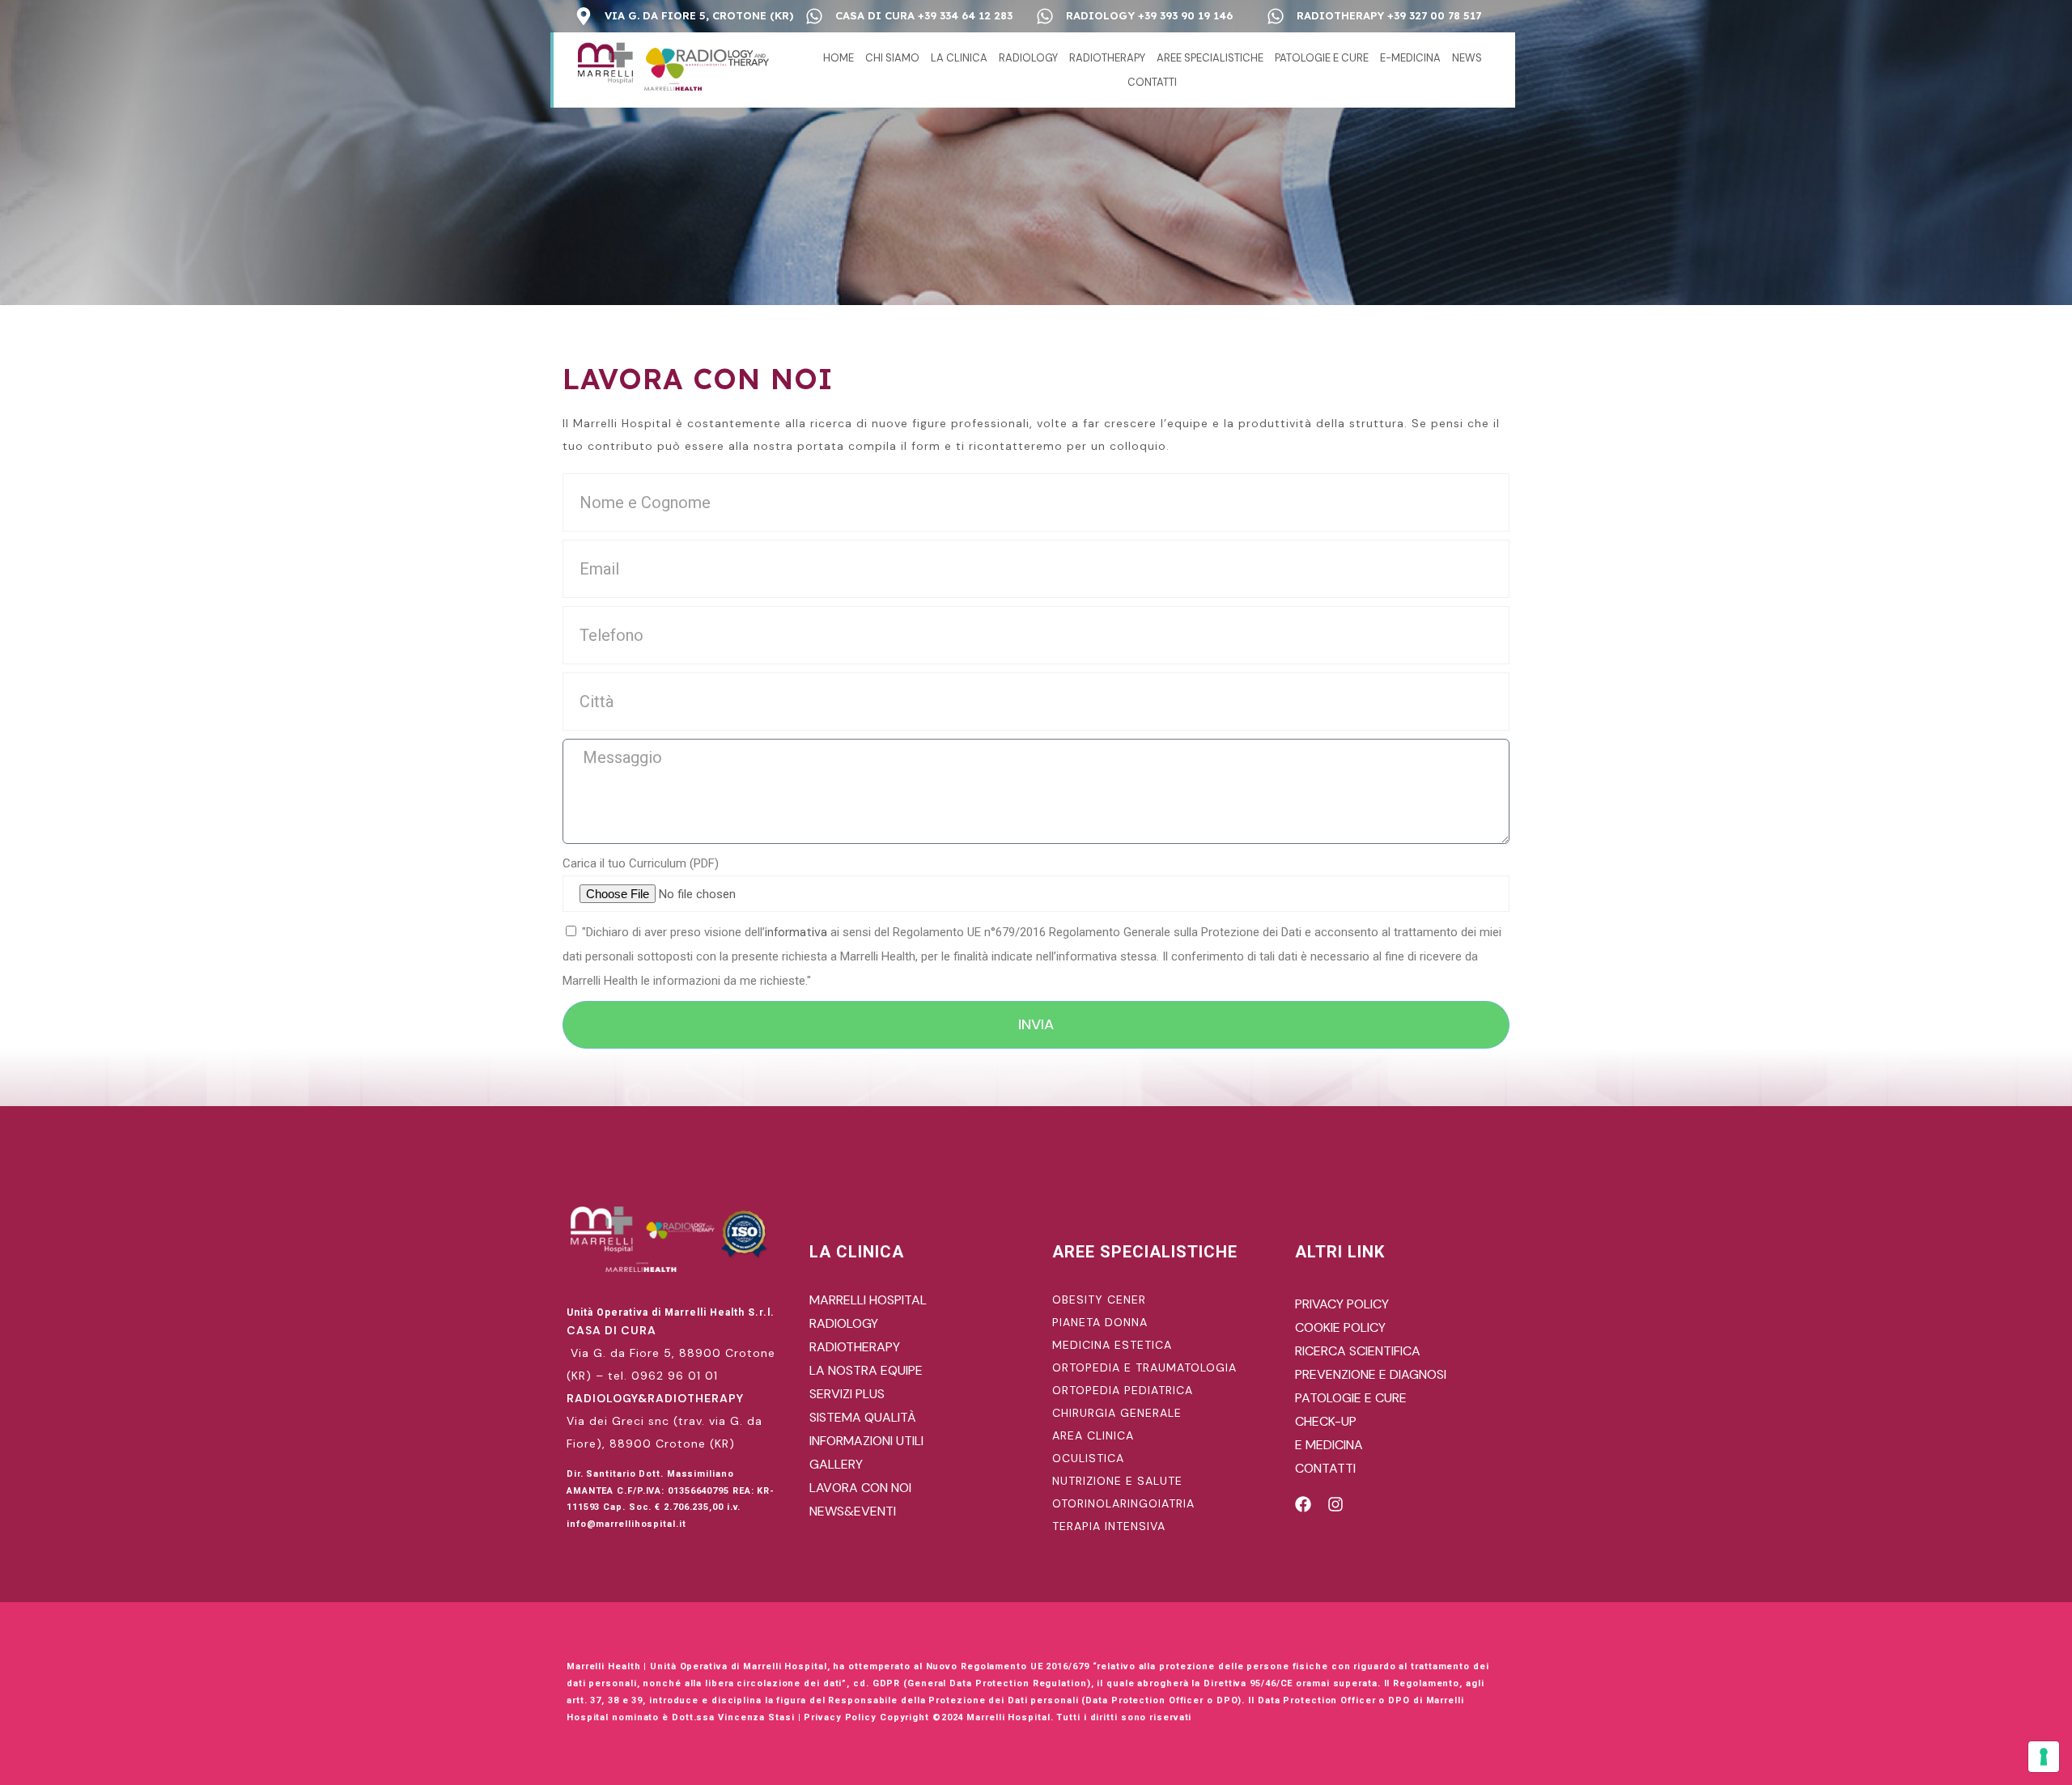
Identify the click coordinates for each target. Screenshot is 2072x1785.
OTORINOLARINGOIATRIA (1123, 1503)
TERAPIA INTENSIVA (1109, 1526)
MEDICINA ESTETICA (1112, 1345)
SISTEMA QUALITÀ (863, 1417)
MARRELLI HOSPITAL (868, 1300)
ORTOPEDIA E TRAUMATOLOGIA (1144, 1367)
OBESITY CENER (1099, 1300)
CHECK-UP (1326, 1421)
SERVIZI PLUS (847, 1394)
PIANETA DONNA (1100, 1322)
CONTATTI (1152, 82)
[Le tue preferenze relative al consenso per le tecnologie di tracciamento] (2044, 1757)
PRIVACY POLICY (1342, 1304)
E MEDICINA (1329, 1445)
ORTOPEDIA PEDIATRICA (1123, 1390)
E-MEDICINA (1410, 58)
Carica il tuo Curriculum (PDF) (641, 863)
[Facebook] (1303, 1504)
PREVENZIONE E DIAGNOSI (1371, 1374)
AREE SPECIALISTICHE (1210, 58)
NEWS (1467, 58)
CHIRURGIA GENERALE (1117, 1413)
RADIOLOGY (1028, 58)
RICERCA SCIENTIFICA (1358, 1351)
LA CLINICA (959, 58)
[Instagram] (1335, 1504)
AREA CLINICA (1093, 1435)
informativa (796, 932)
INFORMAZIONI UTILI (866, 1441)
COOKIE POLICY (1340, 1327)
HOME (839, 58)
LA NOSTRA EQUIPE (866, 1370)
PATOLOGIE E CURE (1322, 58)
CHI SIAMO (892, 58)
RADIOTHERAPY (1107, 58)
